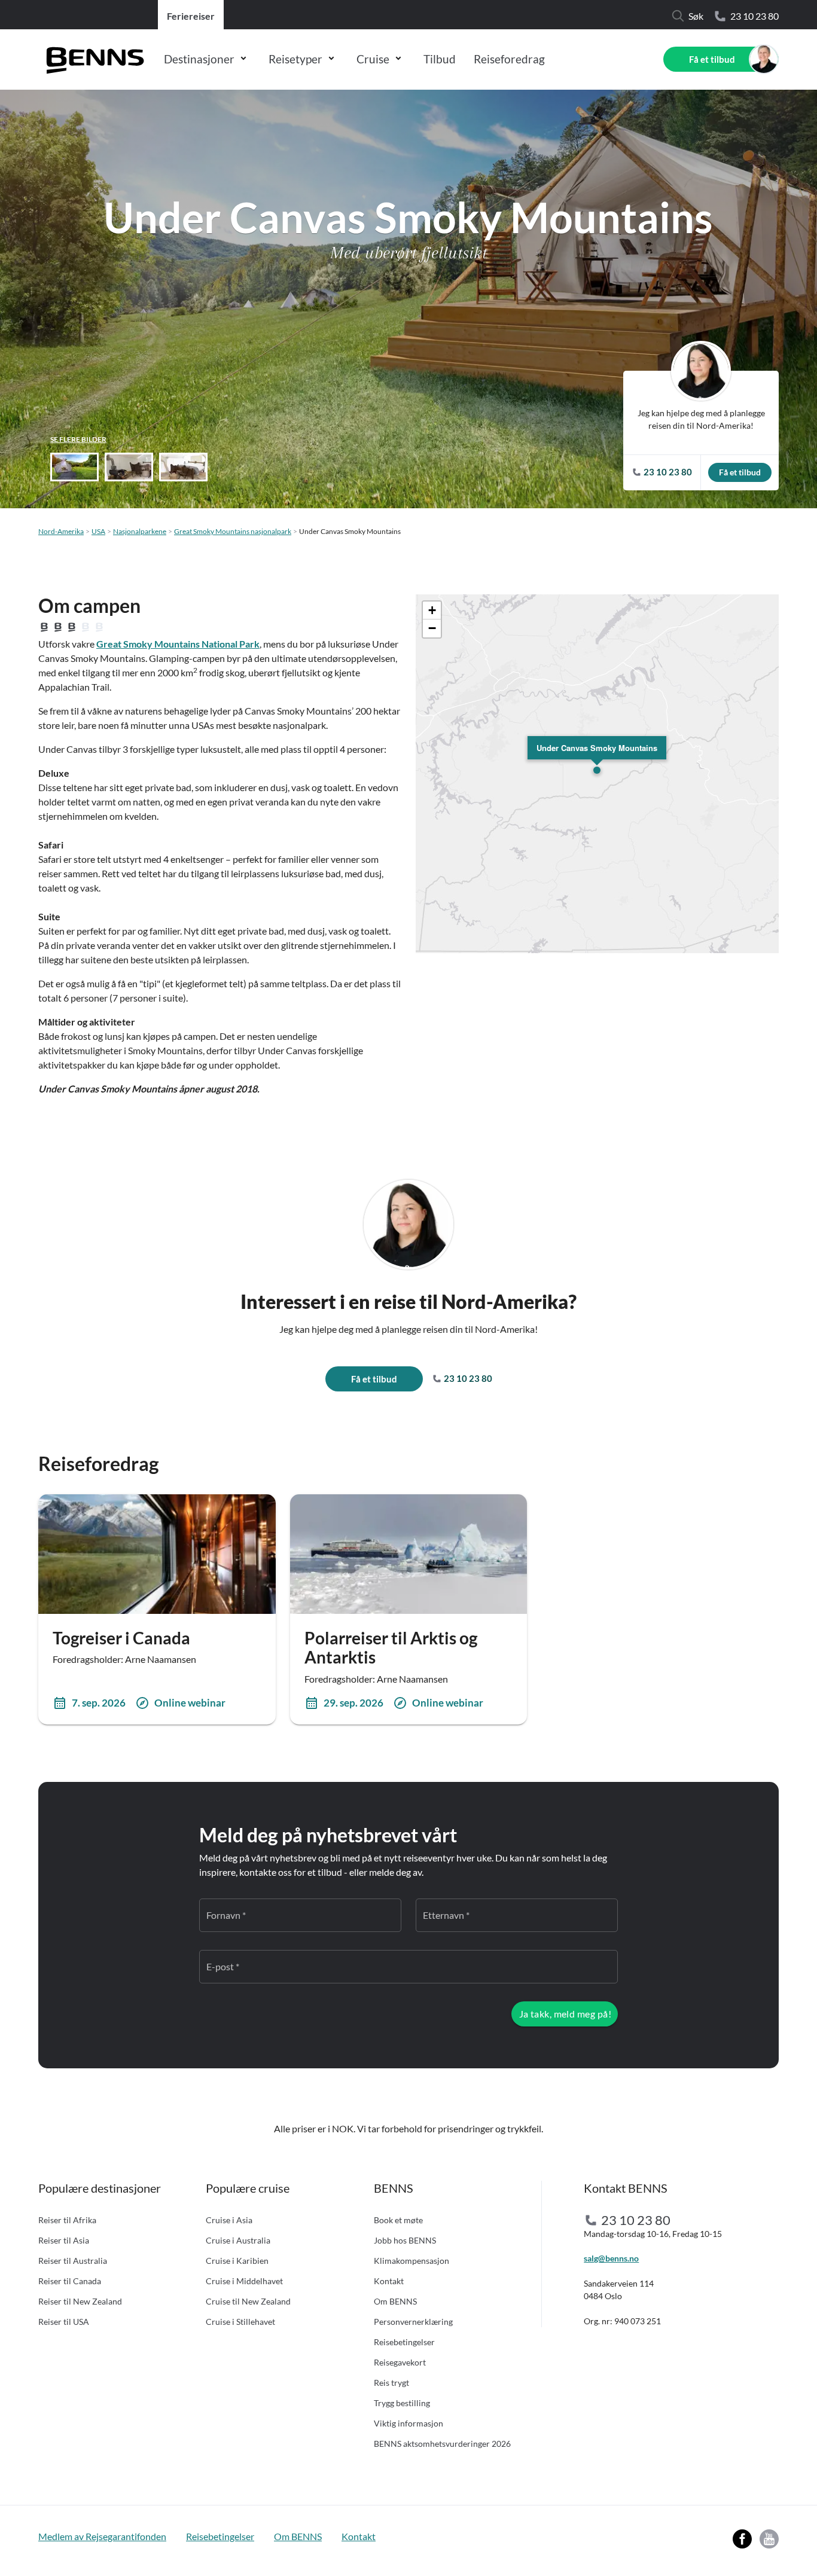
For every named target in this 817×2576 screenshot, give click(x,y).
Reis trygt (391, 2383)
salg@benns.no (611, 2258)
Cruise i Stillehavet (240, 2322)
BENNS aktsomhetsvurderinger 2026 (442, 2444)
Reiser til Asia (64, 2240)
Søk (696, 16)
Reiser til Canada (70, 2281)
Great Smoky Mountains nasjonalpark (233, 531)
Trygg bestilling (402, 2403)
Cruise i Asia (229, 2220)
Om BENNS (395, 2301)
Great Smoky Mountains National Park (178, 644)
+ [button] (432, 610)
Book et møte (398, 2220)
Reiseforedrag (509, 59)
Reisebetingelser (404, 2342)
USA (98, 531)
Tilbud (440, 59)
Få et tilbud (712, 59)
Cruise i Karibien (237, 2261)
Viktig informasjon (408, 2423)
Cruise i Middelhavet (244, 2281)
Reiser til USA (64, 2322)
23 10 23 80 (754, 16)
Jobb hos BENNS (405, 2240)
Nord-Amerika (61, 531)
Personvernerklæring (413, 2322)
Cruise (373, 59)
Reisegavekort (400, 2362)
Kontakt (389, 2281)
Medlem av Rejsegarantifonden (102, 2536)
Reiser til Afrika (67, 2220)
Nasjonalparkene (140, 531)
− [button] (432, 628)
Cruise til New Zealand (248, 2301)
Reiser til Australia (73, 2261)
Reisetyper (295, 59)
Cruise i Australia (238, 2240)
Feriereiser (191, 16)
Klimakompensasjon (411, 2261)
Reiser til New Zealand (80, 2301)
